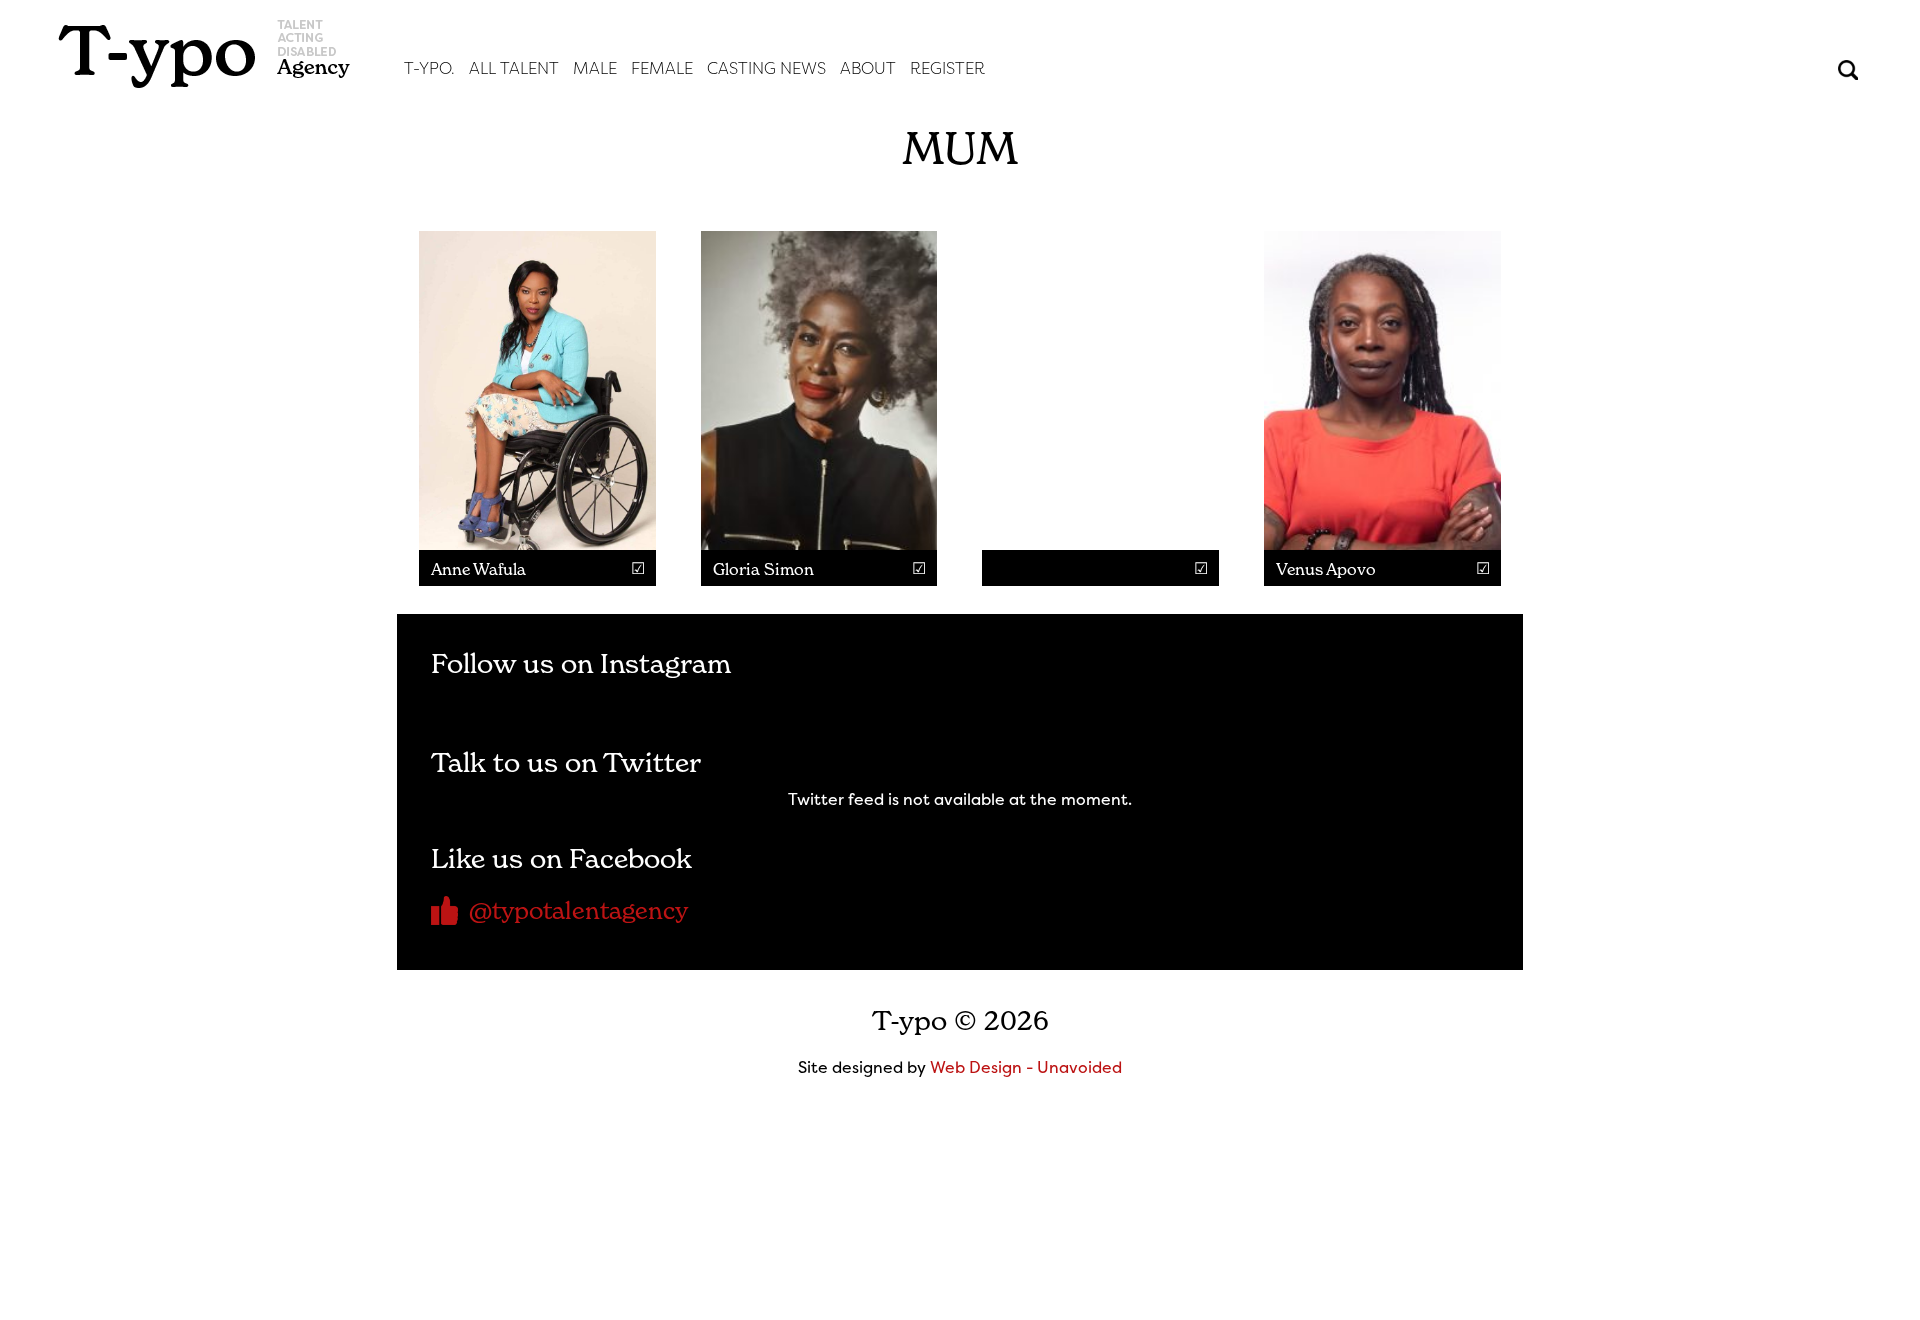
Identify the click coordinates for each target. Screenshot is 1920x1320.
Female (662, 68)
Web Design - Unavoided (1026, 1067)
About (868, 68)
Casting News (766, 68)
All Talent (514, 68)
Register (947, 68)
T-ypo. (429, 68)
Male (595, 68)
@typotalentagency (578, 910)
